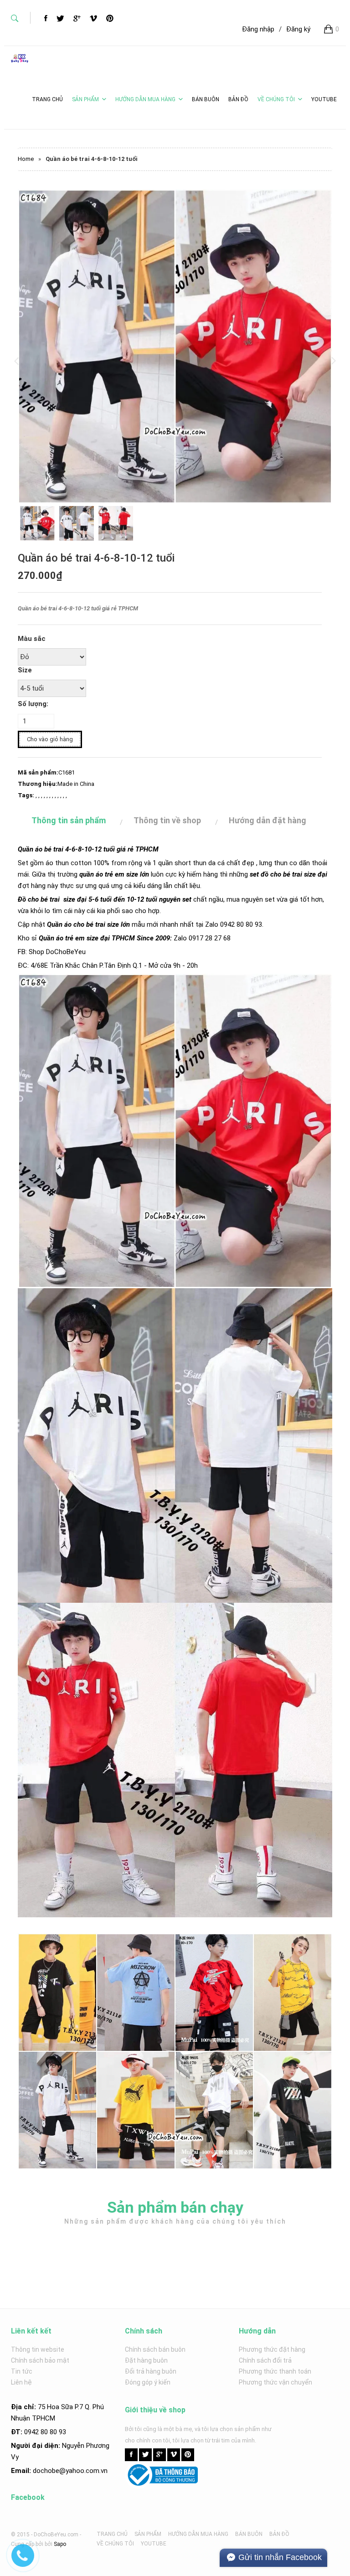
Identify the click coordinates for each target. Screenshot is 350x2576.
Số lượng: (33, 704)
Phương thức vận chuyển (275, 2382)
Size (25, 670)
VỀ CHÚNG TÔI (276, 99)
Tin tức (22, 2371)
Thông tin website (38, 2349)
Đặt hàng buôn (146, 2360)
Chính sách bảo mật (40, 2360)
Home (26, 159)
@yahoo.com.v (82, 2471)
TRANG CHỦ (112, 2534)
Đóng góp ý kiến (148, 2382)
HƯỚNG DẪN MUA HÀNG (145, 99)
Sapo (60, 2544)
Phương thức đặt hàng (272, 2349)
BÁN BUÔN (249, 2534)
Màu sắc (32, 639)
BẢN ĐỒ (279, 2534)
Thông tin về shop (167, 820)
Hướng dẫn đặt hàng (268, 820)
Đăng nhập (258, 29)
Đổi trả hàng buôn (151, 2371)
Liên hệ (21, 2382)
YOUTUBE (154, 2544)
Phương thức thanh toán (275, 2371)
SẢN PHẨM (85, 99)
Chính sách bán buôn (155, 2349)
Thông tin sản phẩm (69, 820)
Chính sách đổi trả (265, 2360)
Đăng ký (298, 29)
